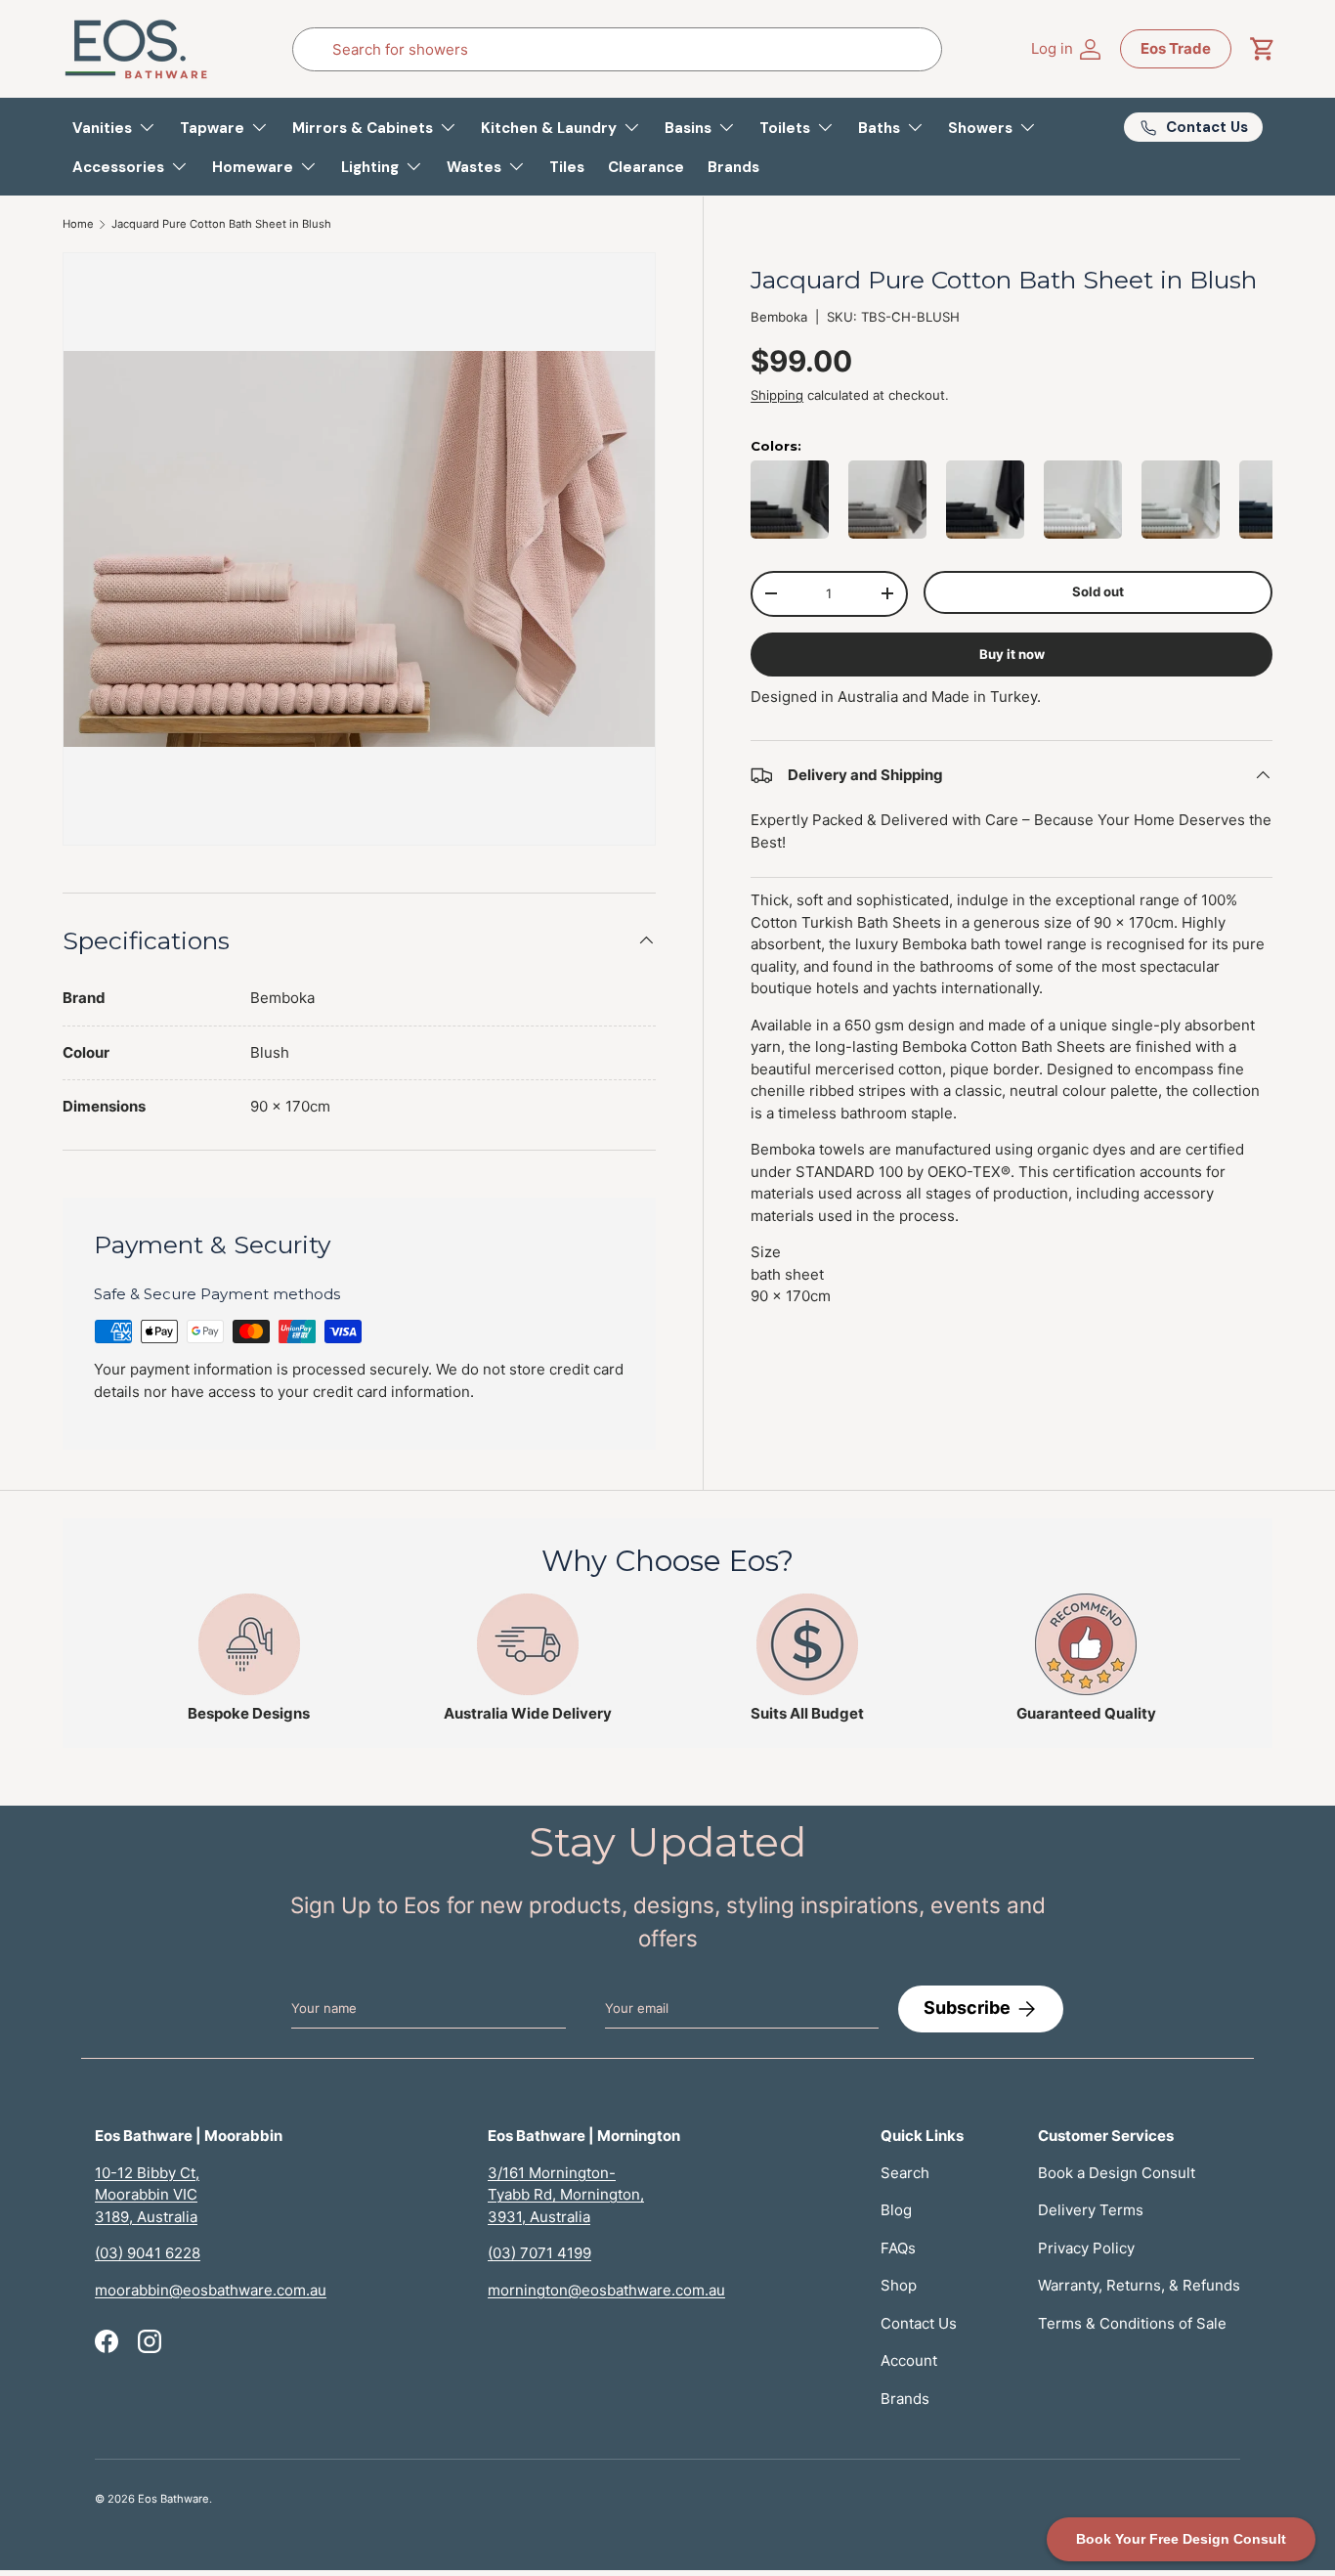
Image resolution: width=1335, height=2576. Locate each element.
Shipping (777, 395)
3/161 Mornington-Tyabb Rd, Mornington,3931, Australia (566, 2195)
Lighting (370, 167)
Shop (899, 2285)
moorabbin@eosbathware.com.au (211, 2290)
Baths (879, 128)
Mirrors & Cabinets (363, 128)
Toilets (785, 128)
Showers (980, 128)
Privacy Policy (1086, 2248)
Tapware (212, 128)
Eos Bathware (173, 2499)
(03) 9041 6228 (148, 2253)
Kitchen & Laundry (549, 128)
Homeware (253, 167)
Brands (733, 167)
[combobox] (617, 49)
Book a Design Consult (1117, 2173)
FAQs (898, 2248)
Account (909, 2360)
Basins (688, 128)
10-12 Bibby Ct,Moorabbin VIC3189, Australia (147, 2195)
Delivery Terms (1091, 2210)
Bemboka (779, 317)
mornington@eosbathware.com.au (606, 2290)
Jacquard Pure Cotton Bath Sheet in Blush (221, 224)
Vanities (102, 128)
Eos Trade (1176, 48)
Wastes (474, 167)
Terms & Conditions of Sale (1132, 2323)
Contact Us (919, 2323)
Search (905, 2173)
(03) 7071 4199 (539, 2253)
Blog (896, 2210)
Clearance (646, 167)
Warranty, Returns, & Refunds (1139, 2285)
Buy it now (1012, 653)
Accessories (118, 167)
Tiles (567, 167)
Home (78, 224)
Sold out (1098, 590)
